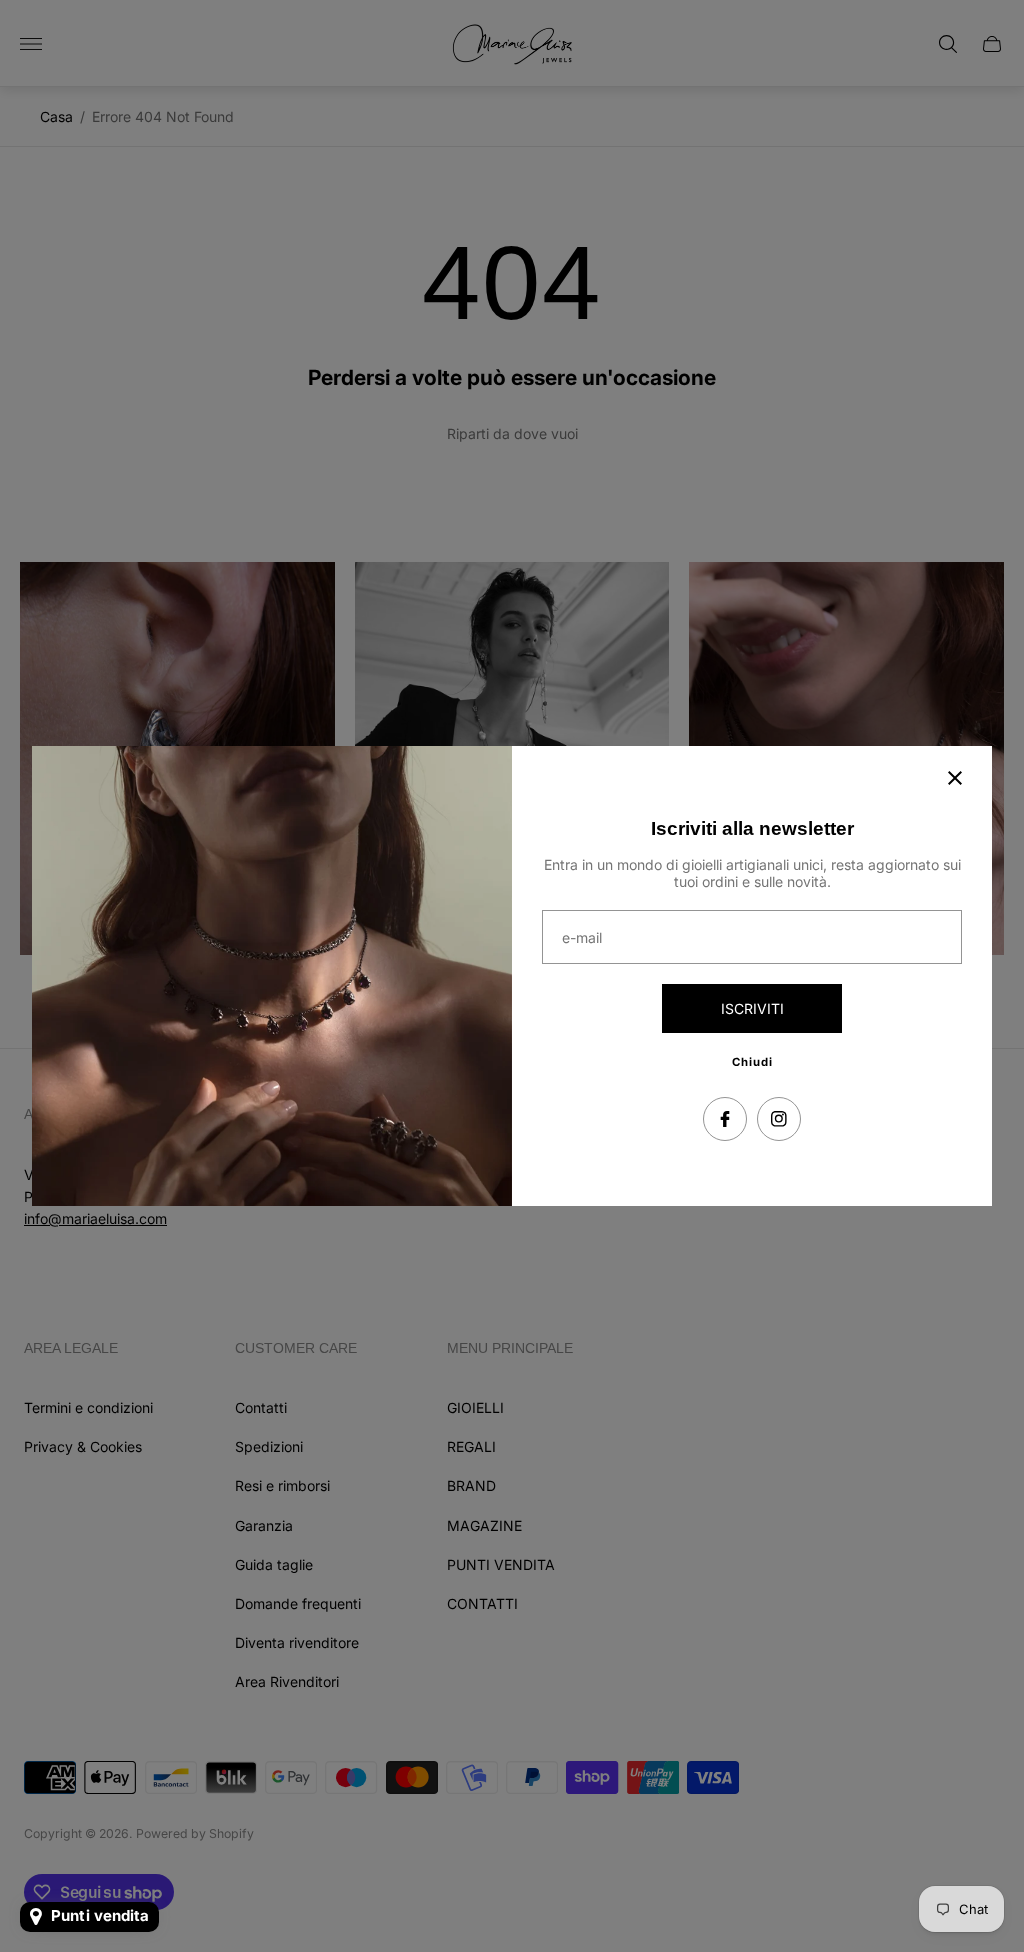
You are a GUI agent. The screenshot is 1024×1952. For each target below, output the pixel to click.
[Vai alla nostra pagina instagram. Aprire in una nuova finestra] (779, 1119)
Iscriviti (752, 1008)
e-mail (582, 938)
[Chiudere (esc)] (955, 778)
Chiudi (752, 1062)
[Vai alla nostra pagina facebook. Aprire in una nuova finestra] (725, 1119)
